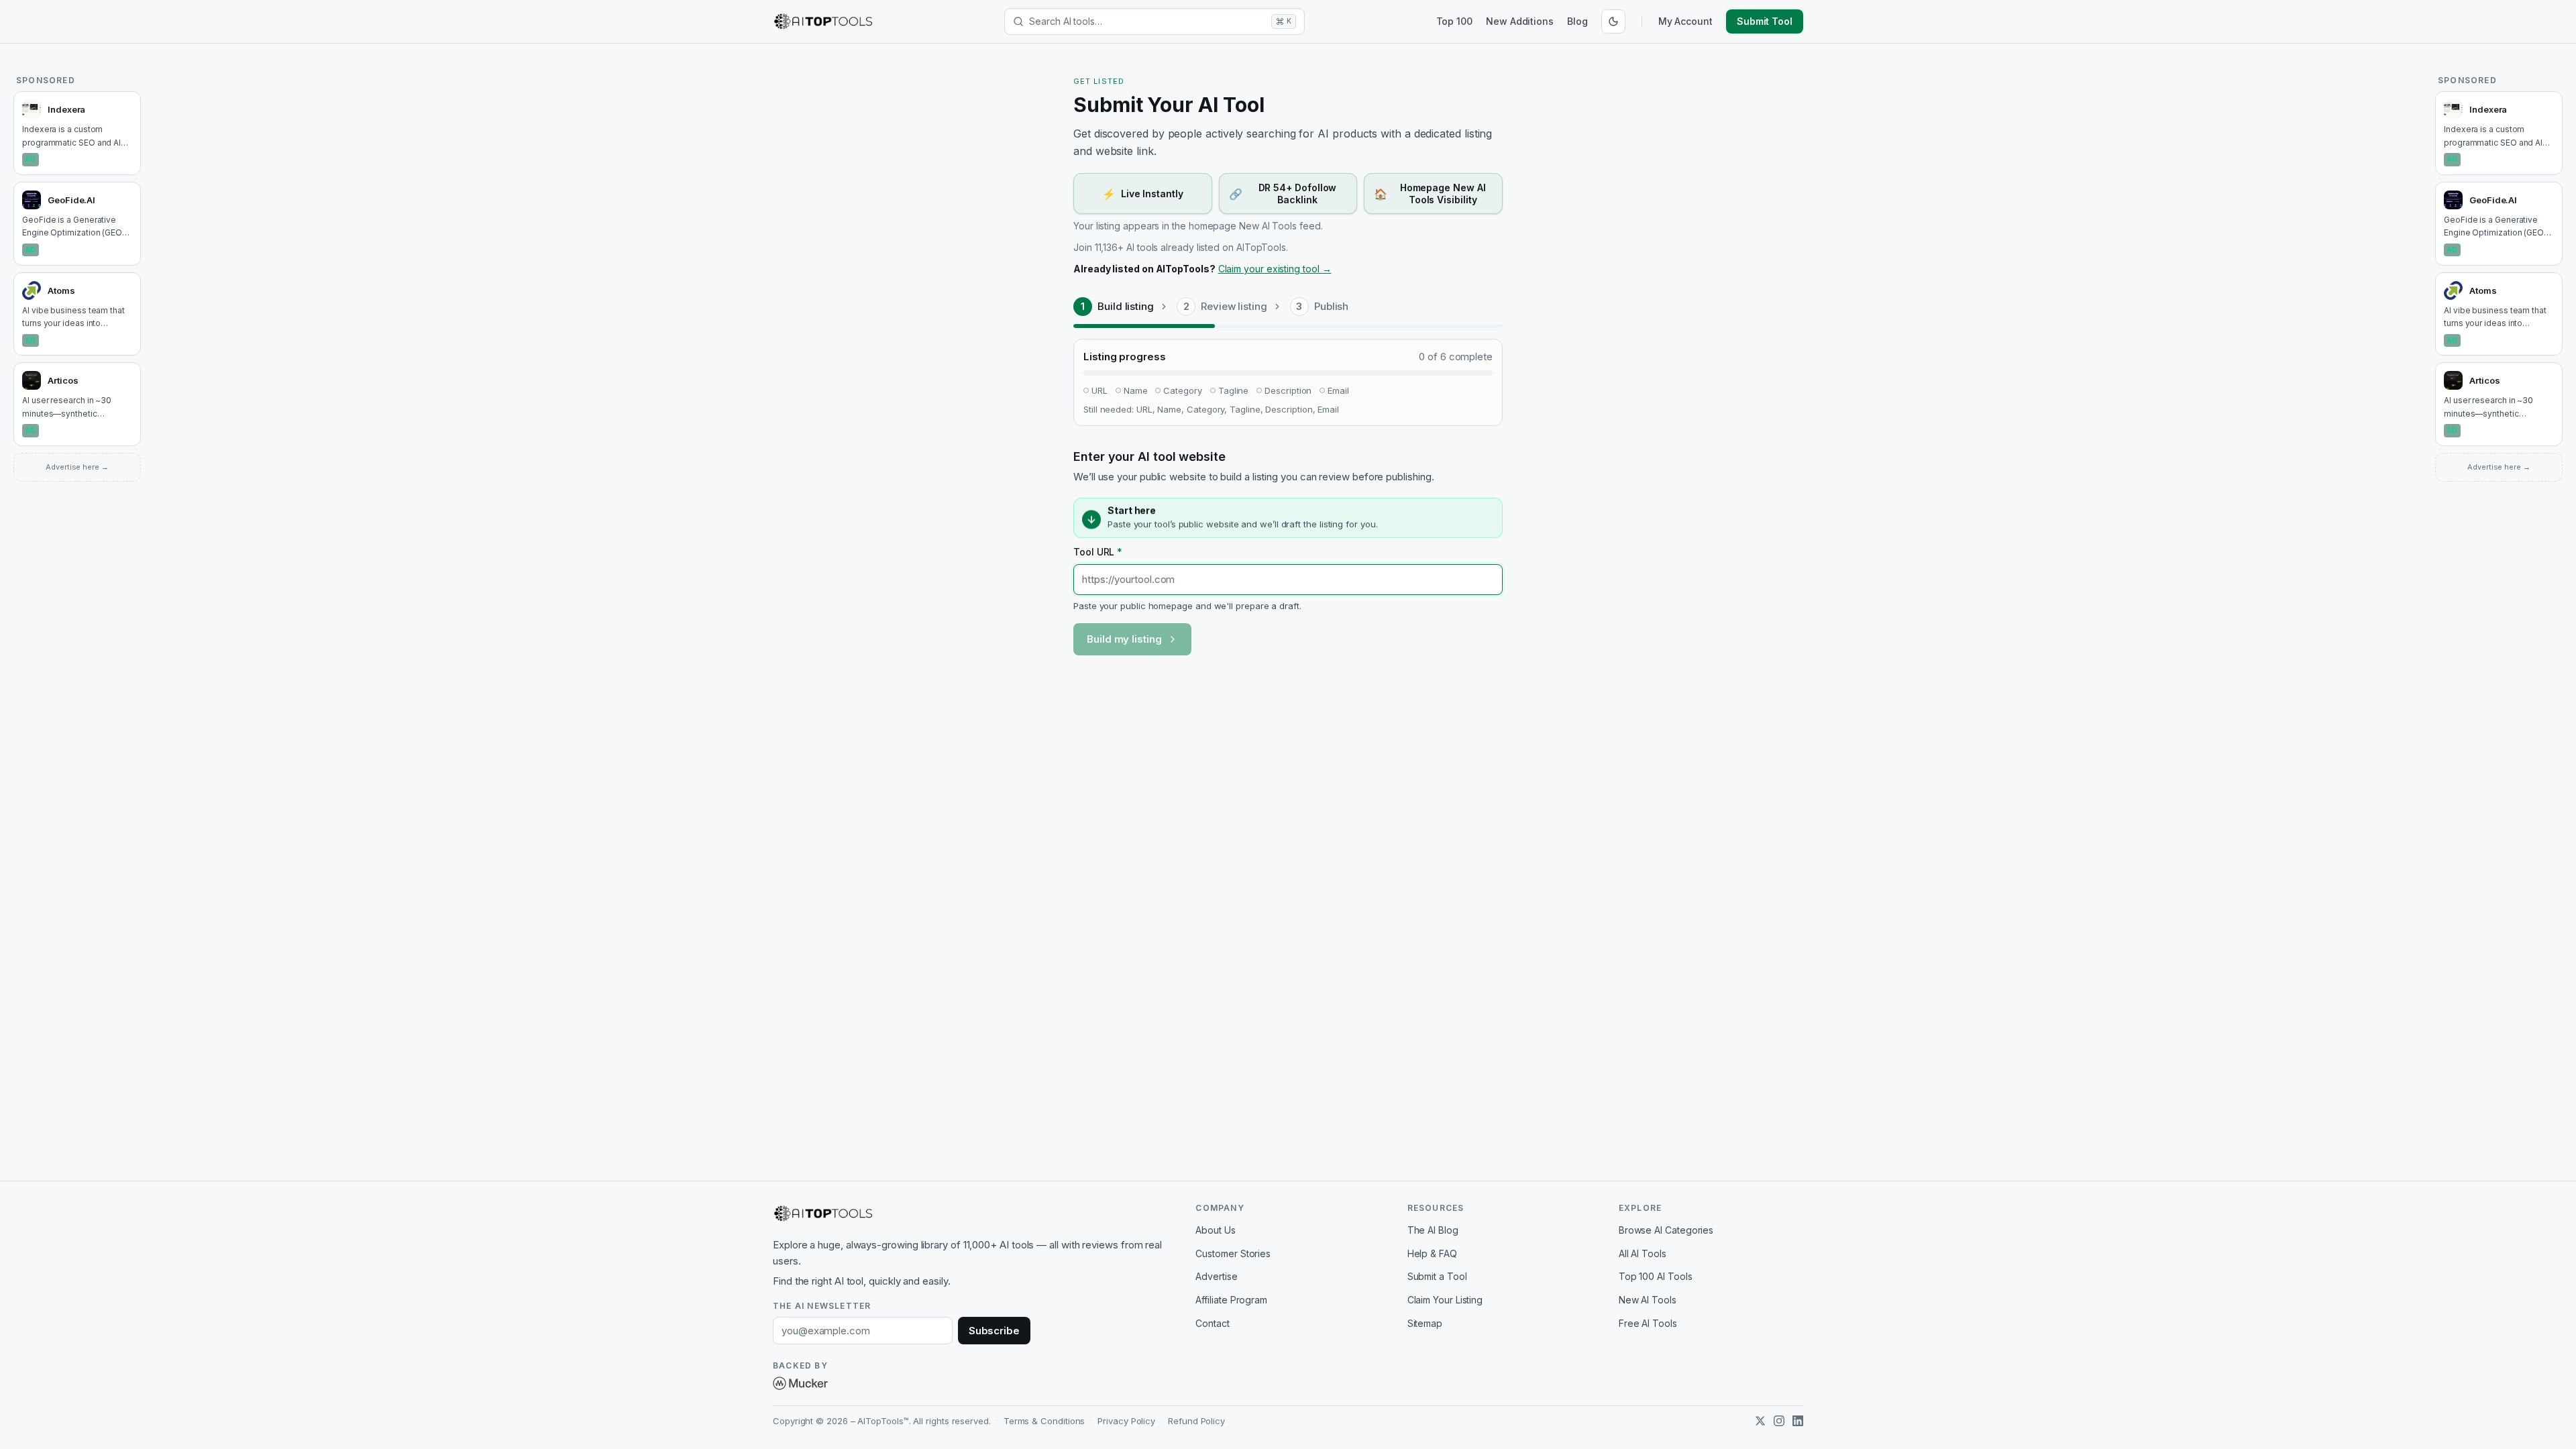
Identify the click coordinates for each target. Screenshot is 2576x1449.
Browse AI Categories (1666, 1230)
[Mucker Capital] (800, 1383)
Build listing (1126, 306)
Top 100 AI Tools (1656, 1276)
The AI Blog (1433, 1230)
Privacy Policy (1126, 1421)
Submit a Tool (1437, 1276)
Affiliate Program (1231, 1300)
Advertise (1216, 1276)
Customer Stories (1233, 1253)
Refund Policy (1196, 1421)
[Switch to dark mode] (1613, 21)
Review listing (1234, 306)
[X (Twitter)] (1760, 1421)
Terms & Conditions (1044, 1421)
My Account (1685, 21)
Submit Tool (1765, 21)
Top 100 (1454, 21)
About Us (1215, 1230)
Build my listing (1124, 639)
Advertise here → (77, 467)
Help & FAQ (1432, 1253)
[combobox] (1147, 21)
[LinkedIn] (1798, 1421)
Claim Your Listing (1445, 1300)
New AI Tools (1648, 1300)
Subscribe (994, 1331)
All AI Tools (1643, 1253)
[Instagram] (1779, 1421)
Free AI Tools (1648, 1323)
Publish (1331, 306)
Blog (1577, 21)
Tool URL (1098, 552)
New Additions (1520, 21)
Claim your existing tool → (1275, 269)
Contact (1212, 1323)
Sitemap (1425, 1323)
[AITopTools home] (823, 21)
